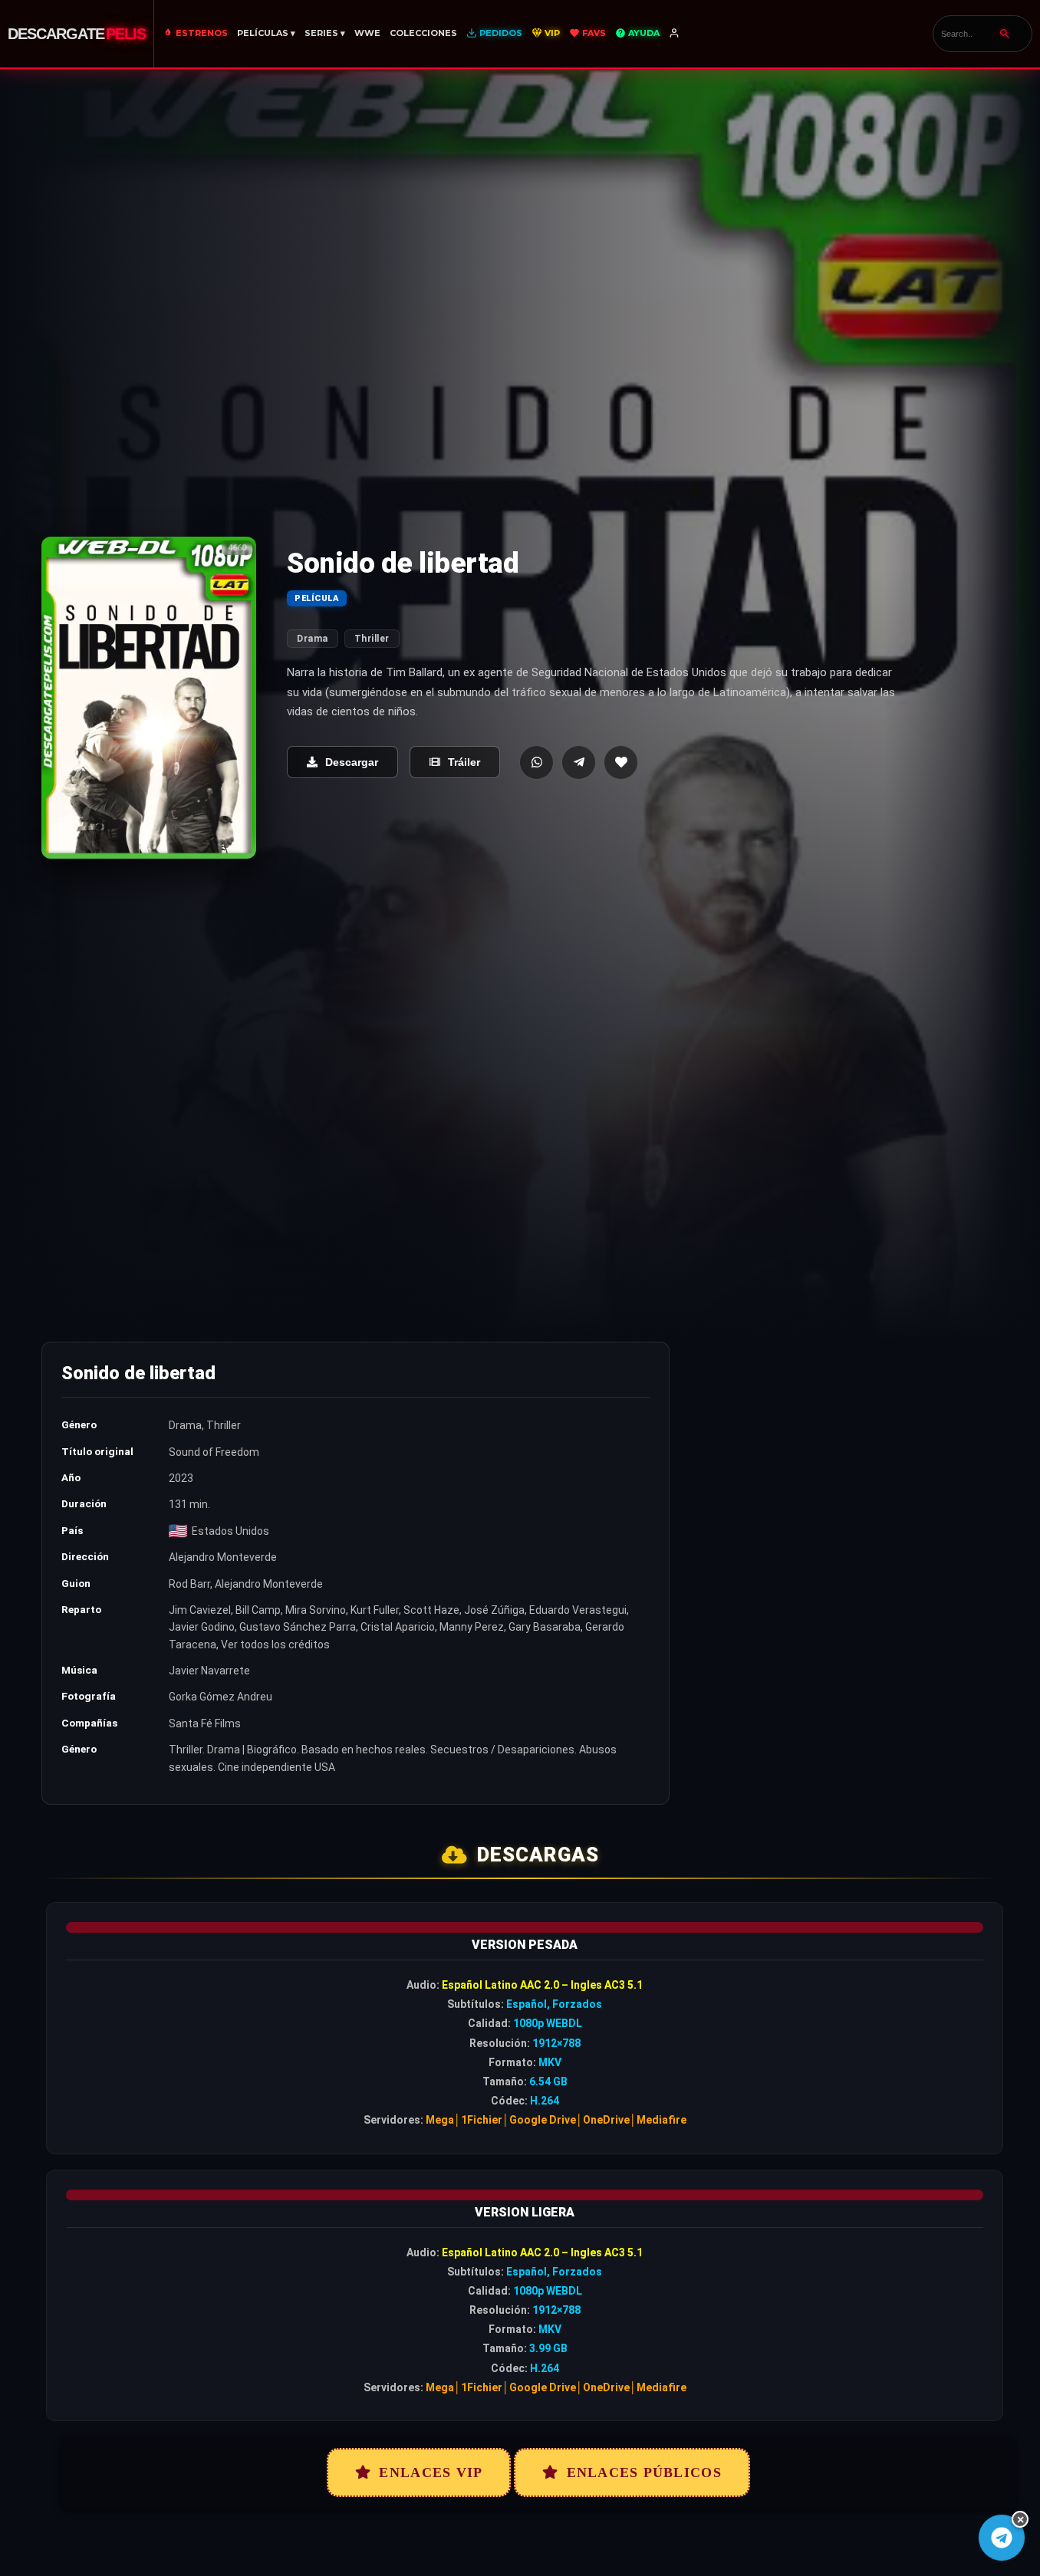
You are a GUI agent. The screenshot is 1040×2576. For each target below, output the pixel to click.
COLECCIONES (423, 33)
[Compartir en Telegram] (579, 762)
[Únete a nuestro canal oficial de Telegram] (1002, 2538)
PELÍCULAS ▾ (266, 33)
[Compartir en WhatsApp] (536, 762)
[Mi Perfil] (675, 34)
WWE (367, 33)
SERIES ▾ (325, 33)
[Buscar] (1005, 34)
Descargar (352, 762)
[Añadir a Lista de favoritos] (621, 762)
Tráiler (464, 762)
